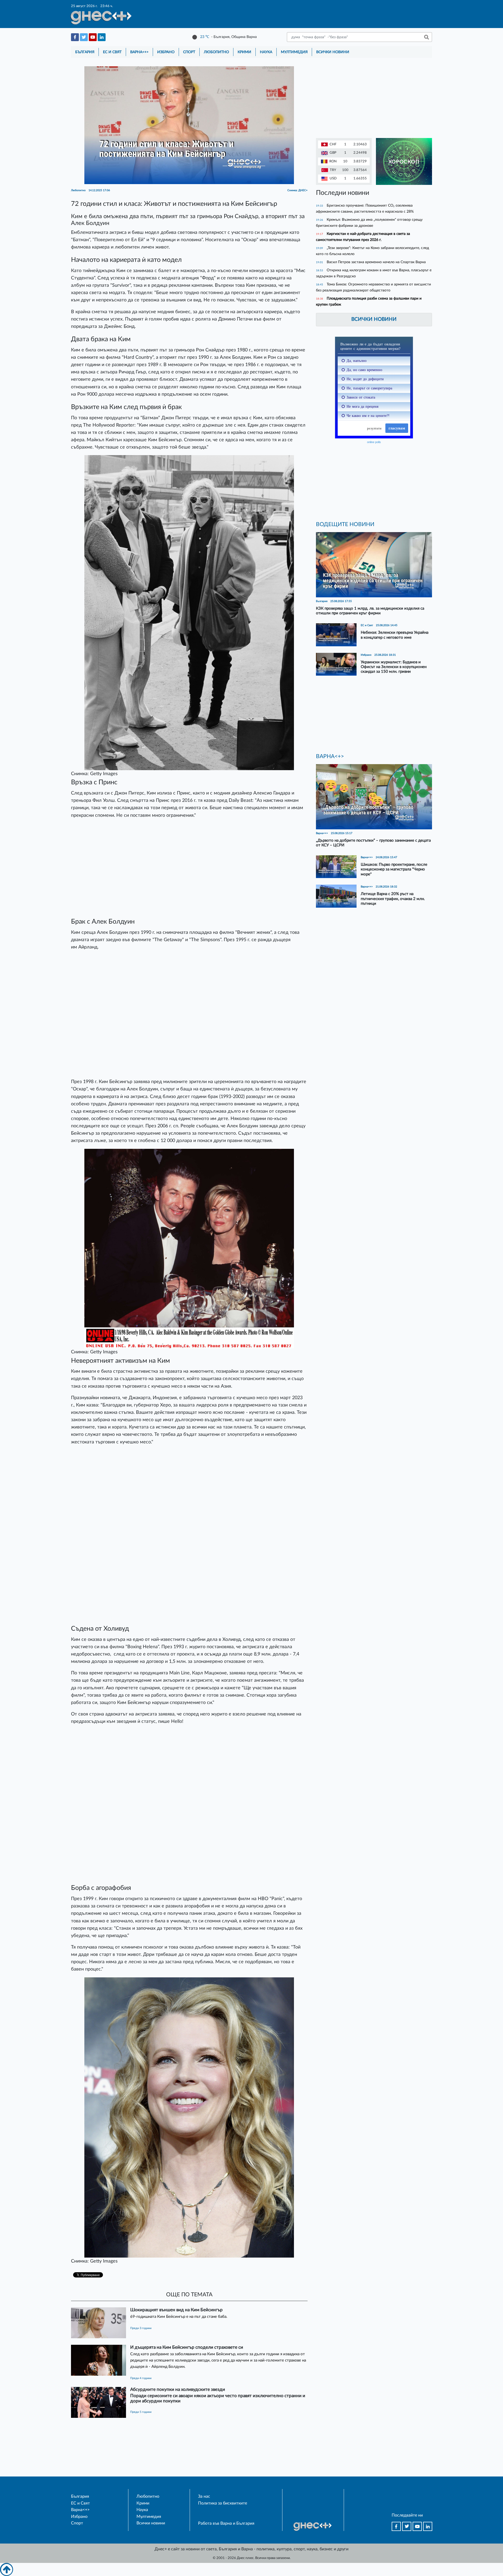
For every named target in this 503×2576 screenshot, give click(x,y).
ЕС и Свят (112, 52)
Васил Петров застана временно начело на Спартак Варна (376, 262)
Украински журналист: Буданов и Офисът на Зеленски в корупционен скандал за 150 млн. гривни (394, 667)
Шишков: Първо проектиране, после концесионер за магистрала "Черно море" (394, 869)
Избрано (166, 52)
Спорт (189, 52)
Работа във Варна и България (226, 2523)
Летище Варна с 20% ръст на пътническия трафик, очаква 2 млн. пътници (393, 899)
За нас (204, 2496)
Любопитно (216, 52)
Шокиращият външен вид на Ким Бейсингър (176, 2310)
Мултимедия (294, 52)
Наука (266, 52)
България (85, 52)
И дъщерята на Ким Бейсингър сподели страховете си (187, 2347)
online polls (374, 442)
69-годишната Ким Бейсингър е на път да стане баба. (179, 2317)
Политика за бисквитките (223, 2503)
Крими (244, 52)
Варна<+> (139, 52)
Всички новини (333, 52)
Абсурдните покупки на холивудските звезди (178, 2389)
